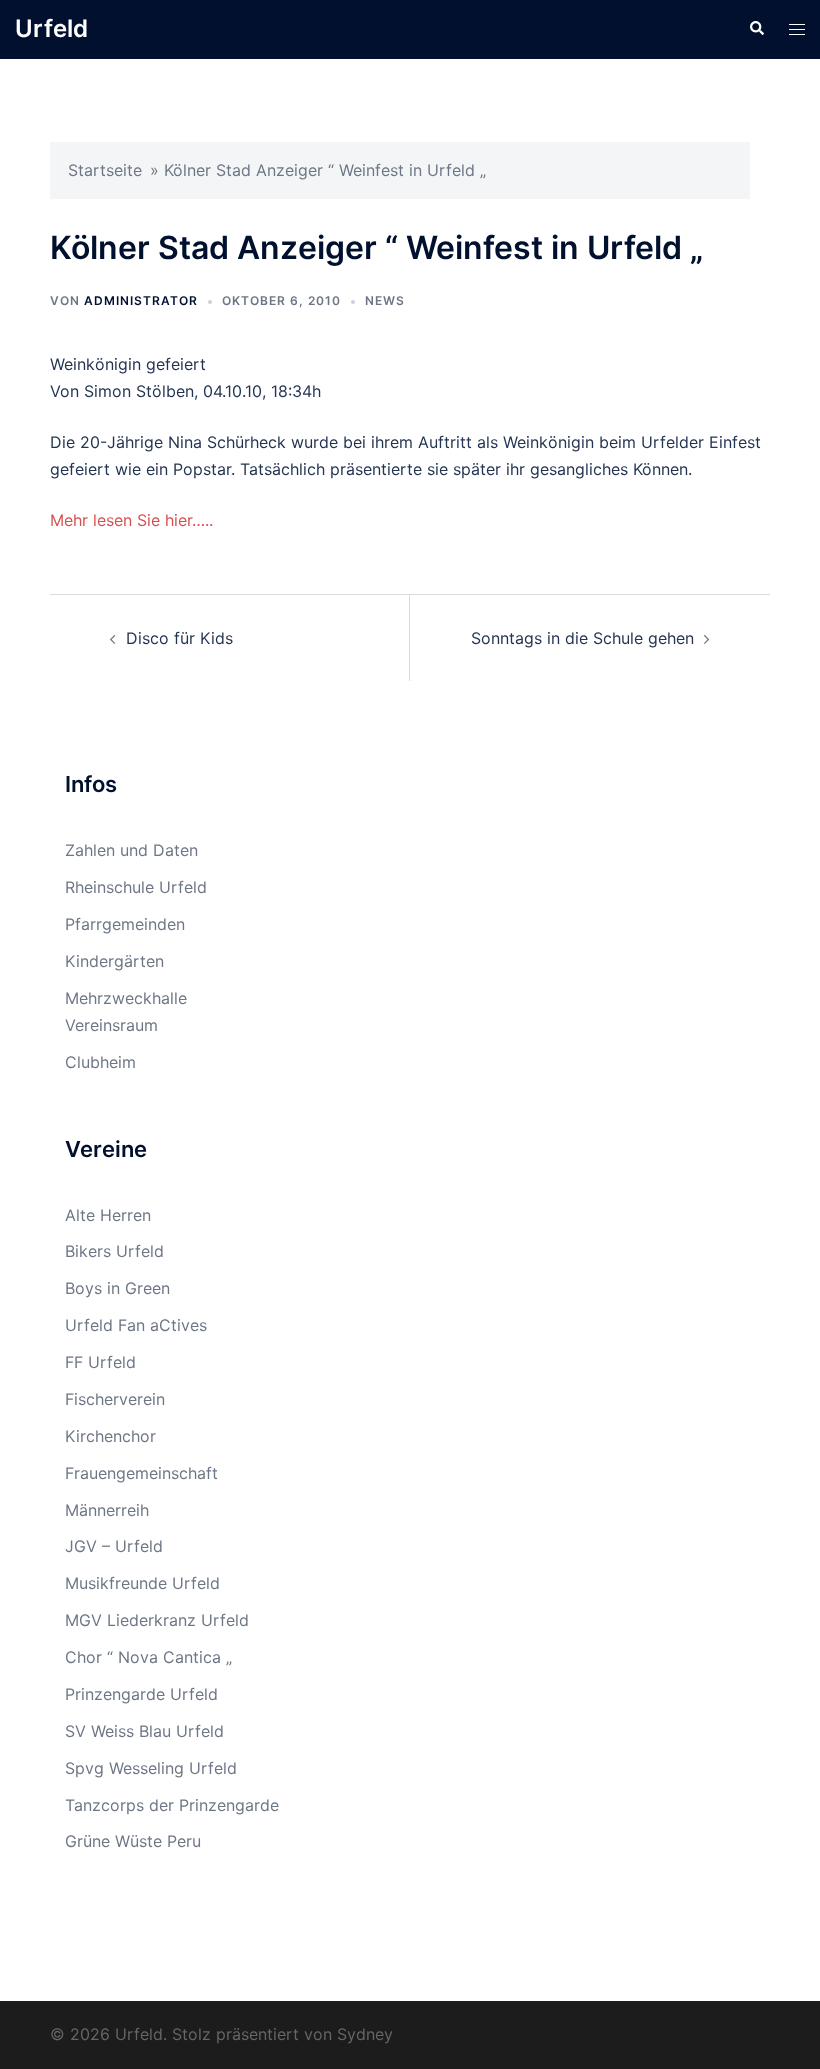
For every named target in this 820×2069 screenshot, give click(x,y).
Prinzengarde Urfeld (141, 1694)
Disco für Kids (179, 638)
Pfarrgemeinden (125, 924)
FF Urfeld (100, 1362)
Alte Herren (108, 1215)
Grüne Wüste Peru (133, 1841)
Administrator (141, 300)
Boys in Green (117, 1288)
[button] (756, 29)
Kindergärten (114, 961)
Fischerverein (115, 1399)
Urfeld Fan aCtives (136, 1325)
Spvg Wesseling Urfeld (151, 1768)
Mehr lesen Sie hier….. (131, 520)
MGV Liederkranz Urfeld (157, 1620)
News (385, 300)
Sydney (365, 2034)
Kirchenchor (110, 1436)
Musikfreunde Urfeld (142, 1583)
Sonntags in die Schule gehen (582, 638)
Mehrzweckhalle (126, 998)
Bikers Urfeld (114, 1251)
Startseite (105, 170)
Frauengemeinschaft (141, 1473)
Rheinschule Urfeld (136, 887)
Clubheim (100, 1062)
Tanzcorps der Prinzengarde (172, 1805)
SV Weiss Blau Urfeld (144, 1731)
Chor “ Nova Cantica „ (148, 1657)
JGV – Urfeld (114, 1546)
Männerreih (107, 1510)
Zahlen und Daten (131, 850)
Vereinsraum (111, 1025)
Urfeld (51, 28)
